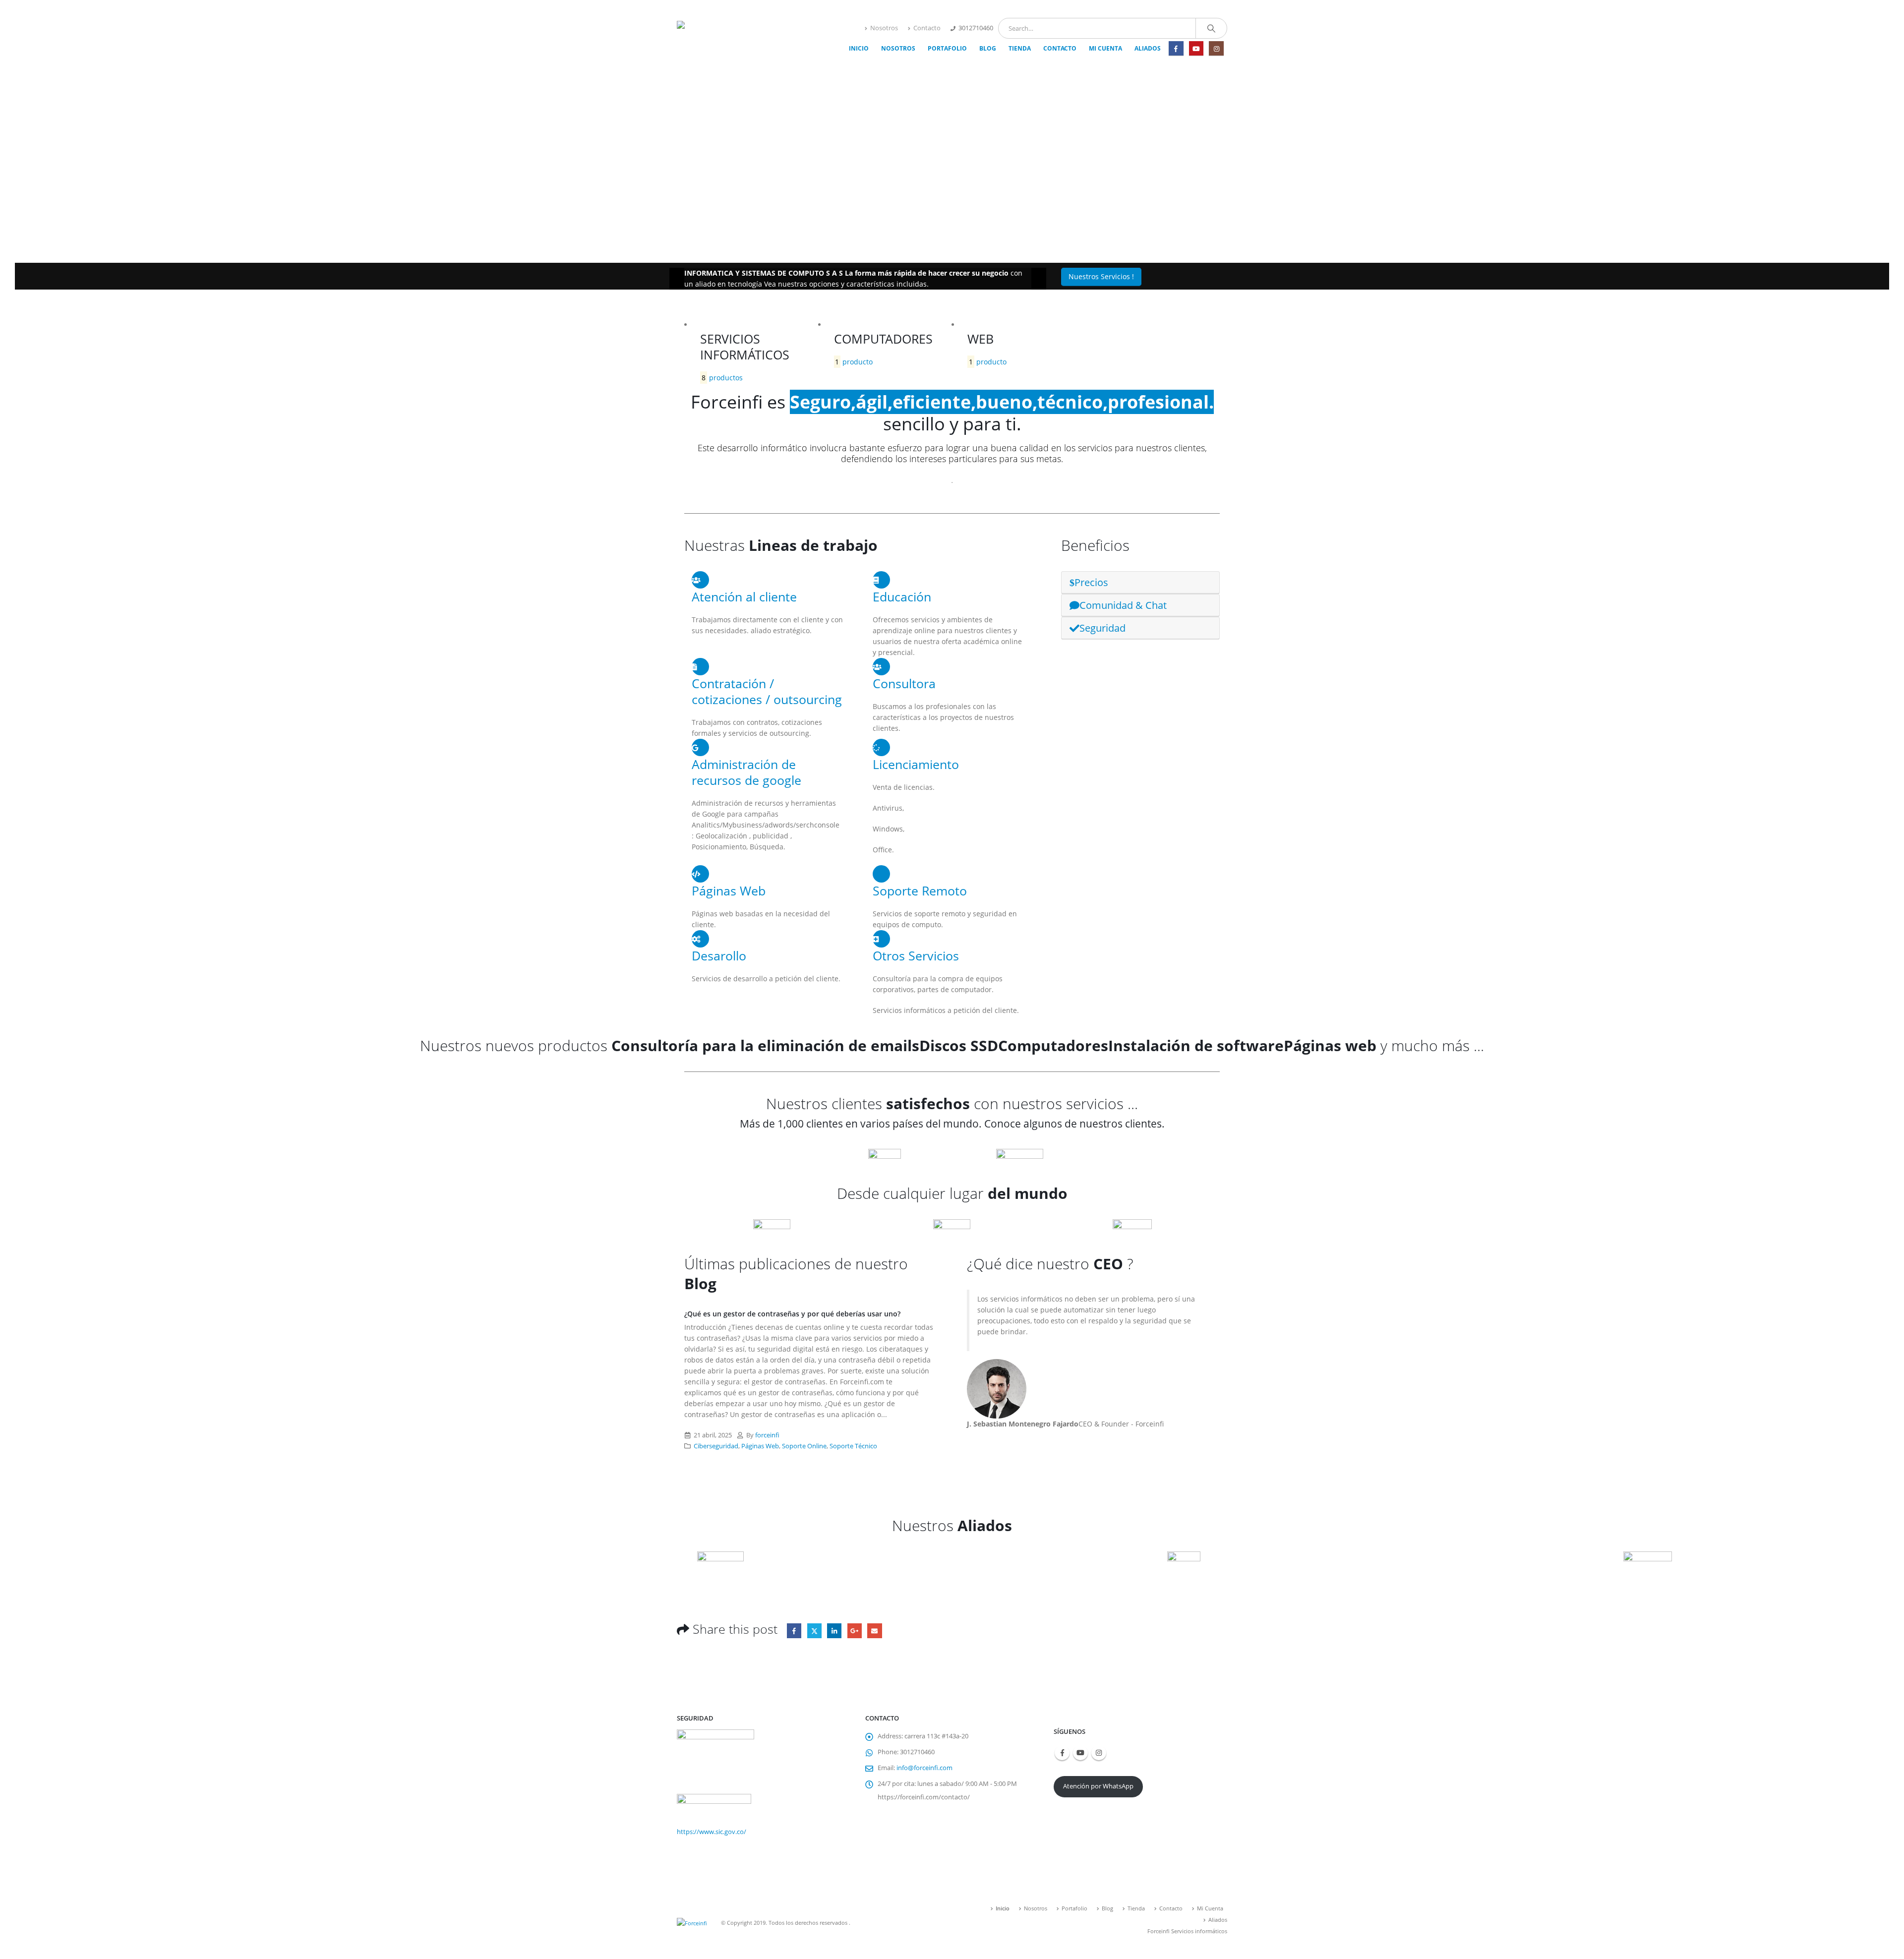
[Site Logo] (739, 37)
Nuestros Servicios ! (1101, 276)
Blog (988, 48)
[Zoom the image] (749, 1154)
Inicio (859, 48)
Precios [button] (1091, 582)
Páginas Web (760, 1446)
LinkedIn (834, 1631)
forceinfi (767, 1435)
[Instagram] (1216, 48)
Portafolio (947, 48)
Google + (855, 1631)
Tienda (1020, 48)
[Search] (1211, 28)
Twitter (814, 1631)
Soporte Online (804, 1446)
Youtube (1080, 1753)
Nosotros (884, 28)
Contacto (927, 28)
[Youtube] (1196, 48)
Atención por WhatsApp (1098, 1786)
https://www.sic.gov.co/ (712, 1832)
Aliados (1148, 48)
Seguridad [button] (1102, 628)
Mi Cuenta (1105, 48)
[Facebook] (1176, 48)
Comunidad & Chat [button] (1123, 605)
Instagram (1099, 1753)
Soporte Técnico (853, 1446)
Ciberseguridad (716, 1446)
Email (874, 1631)
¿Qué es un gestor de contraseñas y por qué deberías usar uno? (792, 1314)
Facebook (794, 1631)
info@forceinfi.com (924, 1768)
